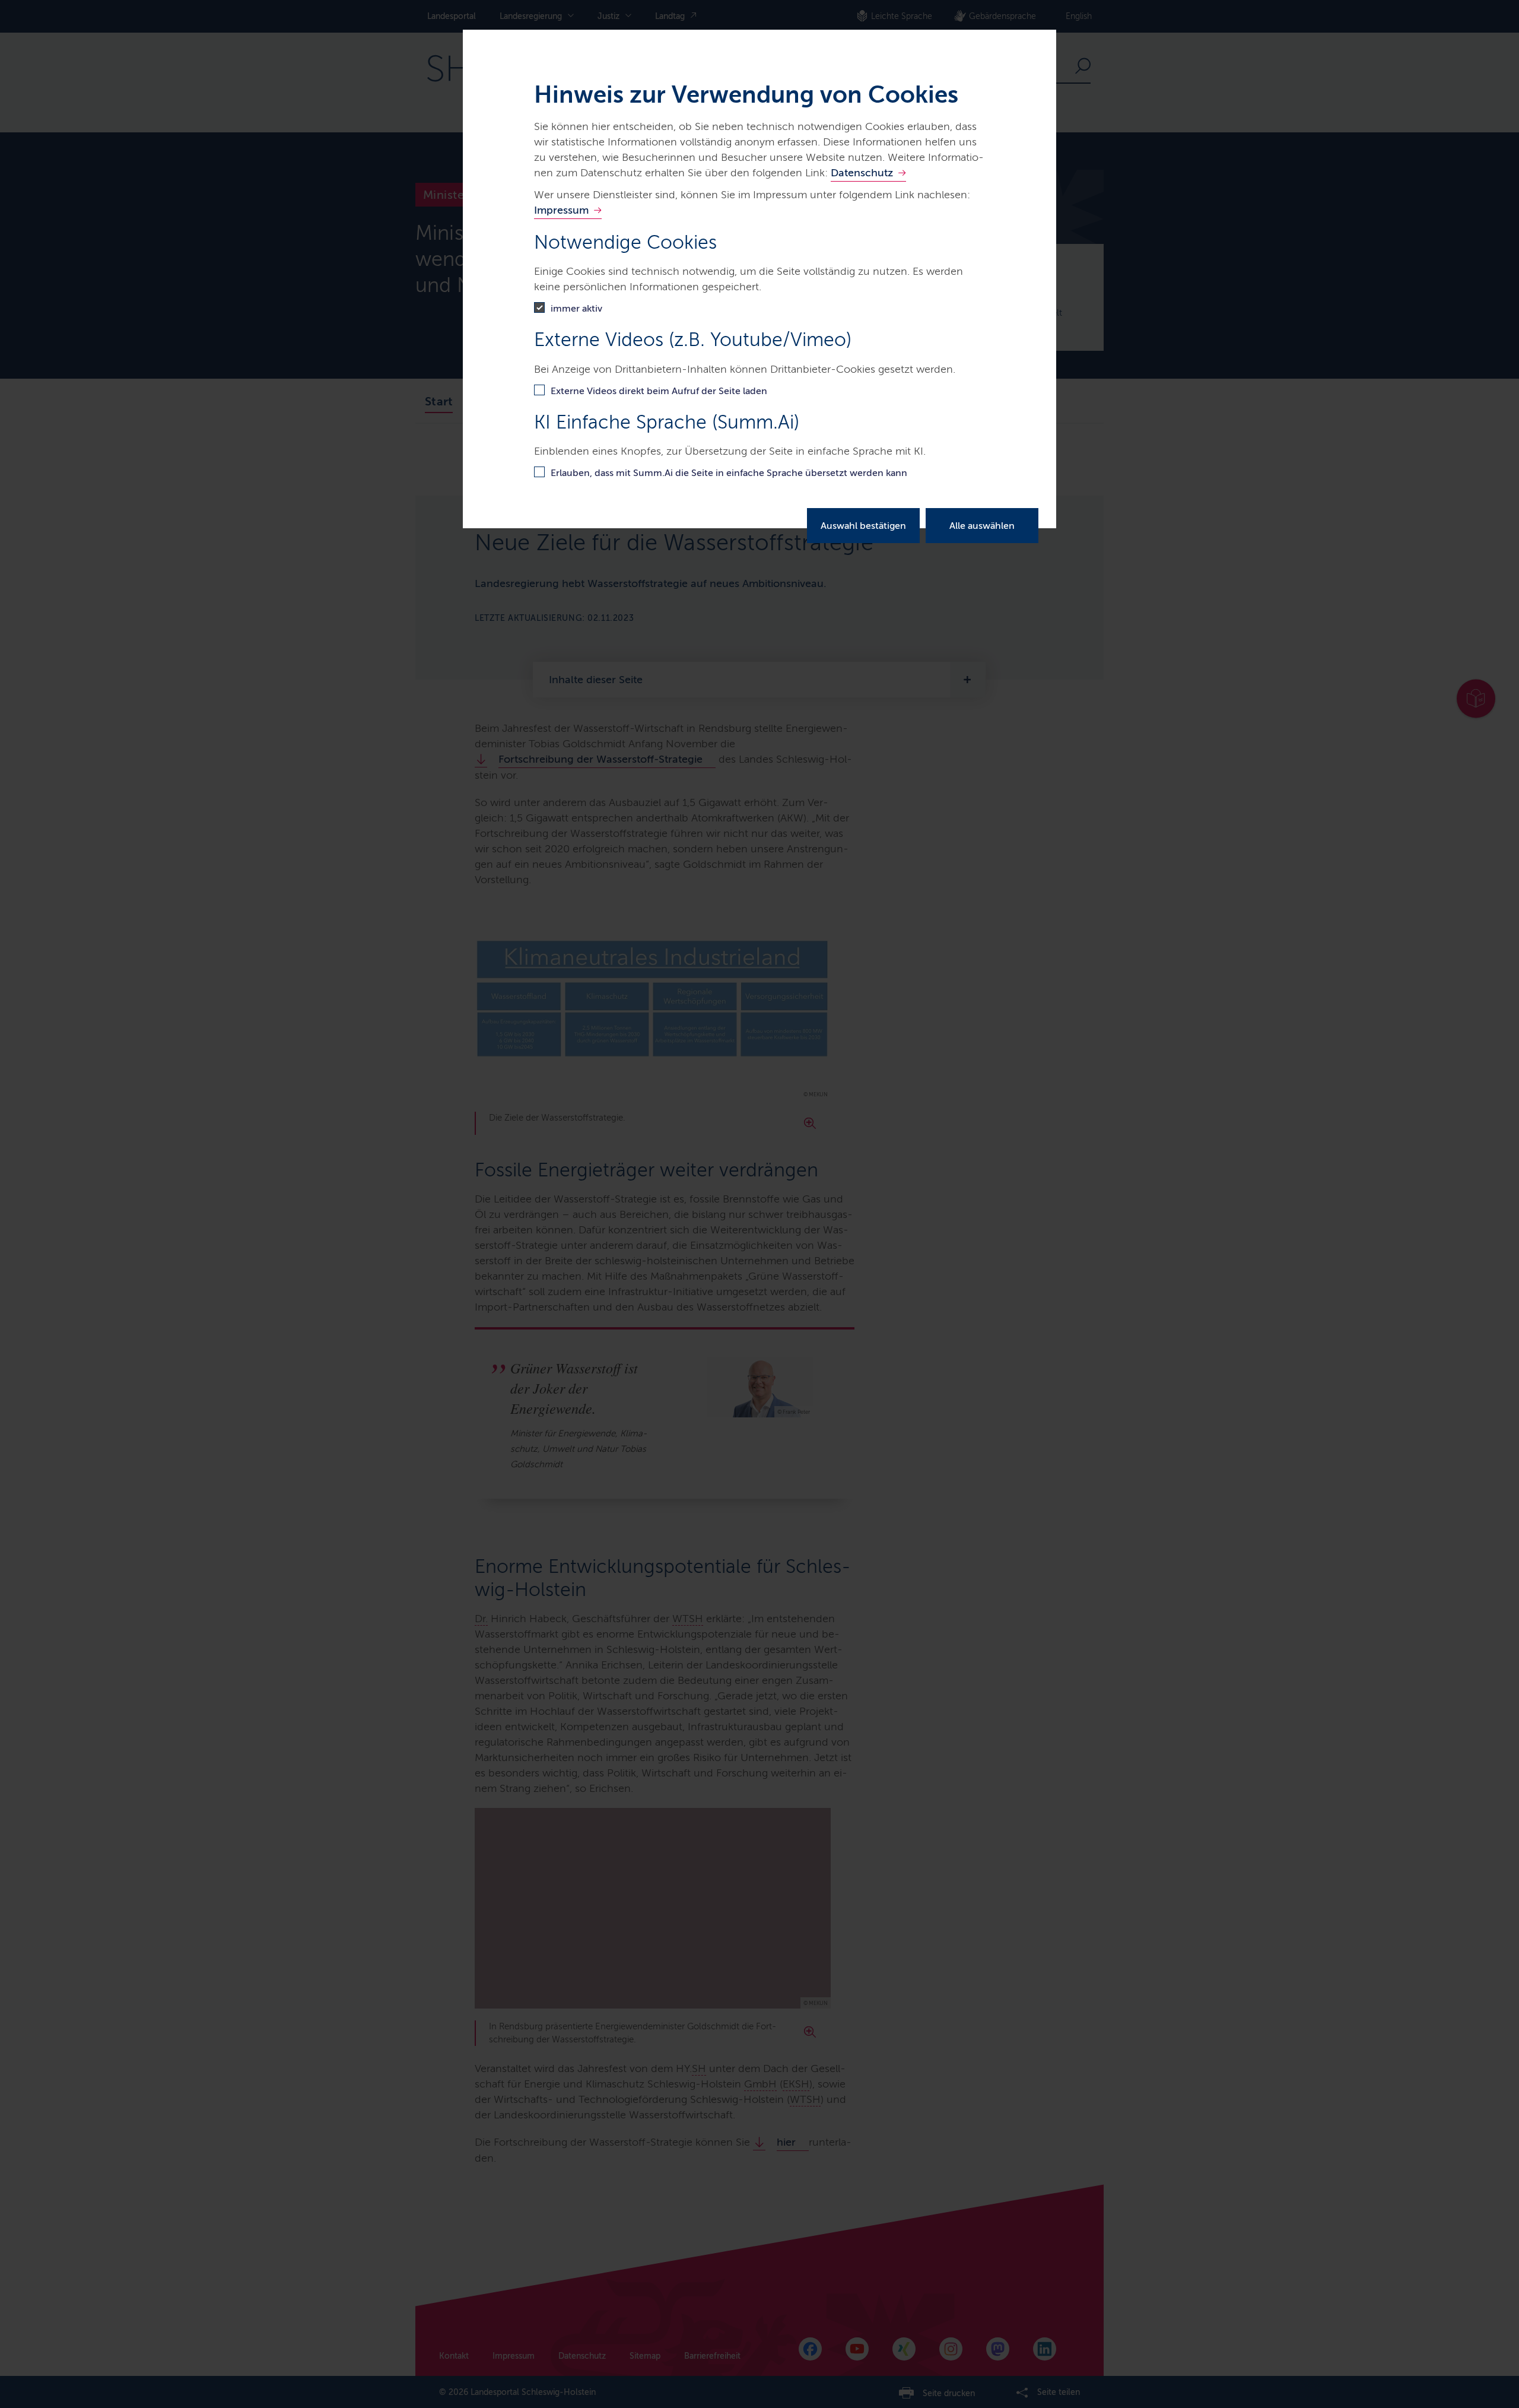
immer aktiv (576, 308)
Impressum (561, 210)
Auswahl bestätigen (863, 526)
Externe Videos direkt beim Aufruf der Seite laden (659, 391)
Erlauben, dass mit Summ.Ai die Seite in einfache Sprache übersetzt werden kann (729, 473)
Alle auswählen (982, 526)
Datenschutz (862, 173)
